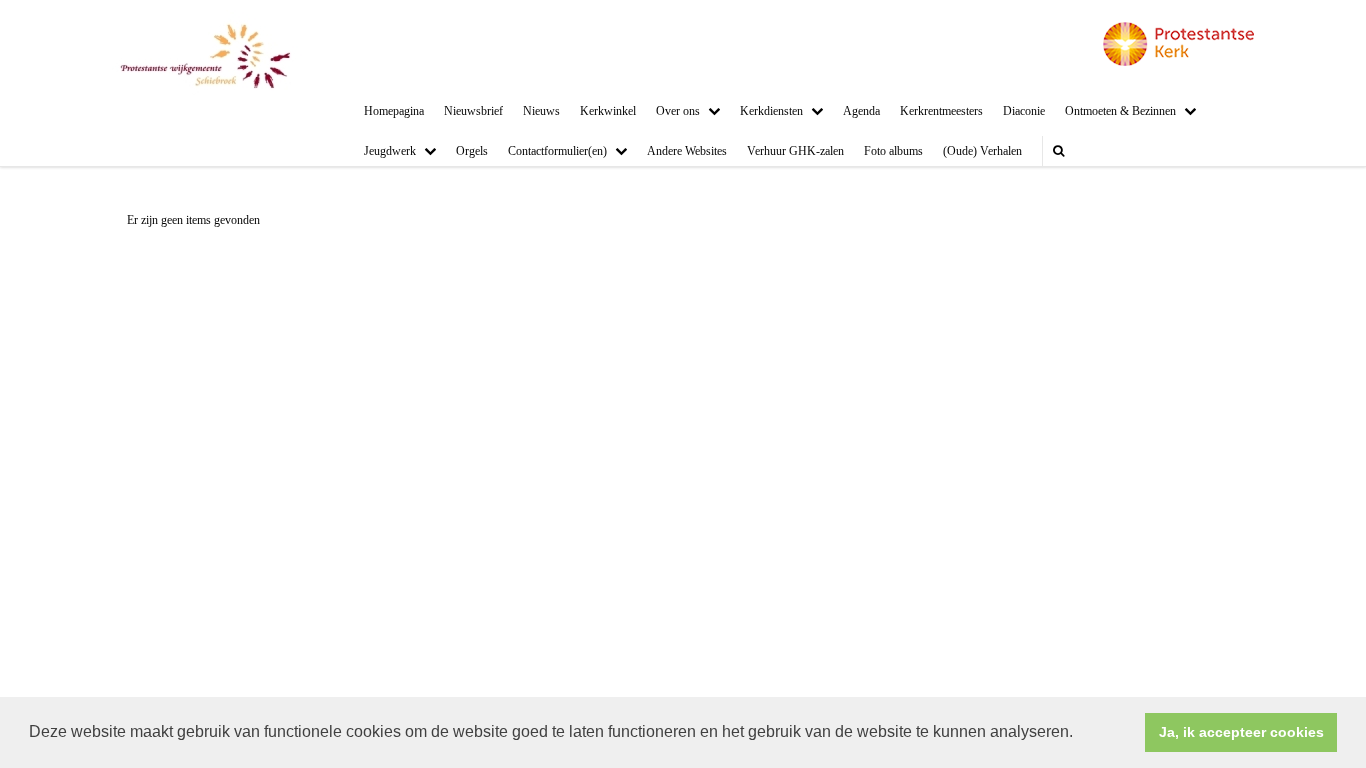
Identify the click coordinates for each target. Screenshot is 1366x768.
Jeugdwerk (390, 151)
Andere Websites (687, 151)
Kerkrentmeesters (941, 111)
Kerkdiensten (771, 111)
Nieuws (541, 111)
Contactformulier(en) (557, 151)
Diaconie (1024, 111)
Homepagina (394, 111)
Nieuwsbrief (473, 111)
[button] (1080, 734)
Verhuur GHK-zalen (795, 151)
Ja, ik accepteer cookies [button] (1241, 732)
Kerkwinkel (608, 111)
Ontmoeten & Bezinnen (1120, 111)
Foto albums (893, 151)
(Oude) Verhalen (982, 151)
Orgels (472, 151)
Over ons (678, 111)
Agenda (861, 111)
